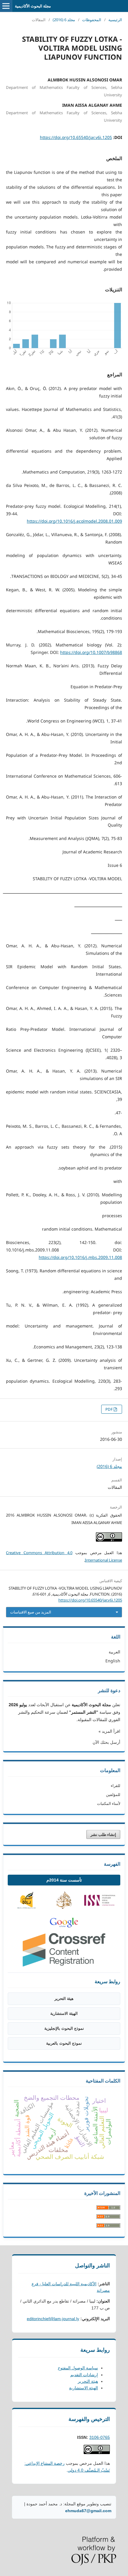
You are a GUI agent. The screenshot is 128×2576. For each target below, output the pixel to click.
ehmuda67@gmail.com (88, 2511)
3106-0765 (100, 2437)
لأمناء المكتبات (109, 1803)
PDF (110, 1409)
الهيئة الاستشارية (64, 2013)
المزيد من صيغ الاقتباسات (31, 1612)
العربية (114, 1652)
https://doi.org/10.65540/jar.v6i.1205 (76, 137)
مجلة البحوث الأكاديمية (33, 6)
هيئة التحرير (64, 1999)
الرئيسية (115, 20)
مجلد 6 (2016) (64, 20)
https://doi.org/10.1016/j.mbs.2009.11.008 (80, 1257)
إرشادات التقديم (84, 2375)
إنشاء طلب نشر (103, 1834)
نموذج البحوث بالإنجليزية (64, 2028)
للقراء (115, 1786)
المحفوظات (92, 20)
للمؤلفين (113, 1794)
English (113, 1661)
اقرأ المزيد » (109, 1731)
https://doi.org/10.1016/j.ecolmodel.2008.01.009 (74, 521)
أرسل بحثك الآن (106, 1742)
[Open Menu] (6, 6)
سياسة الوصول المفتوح (78, 2368)
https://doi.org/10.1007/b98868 (91, 652)
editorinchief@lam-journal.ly (53, 2319)
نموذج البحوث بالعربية (64, 2043)
